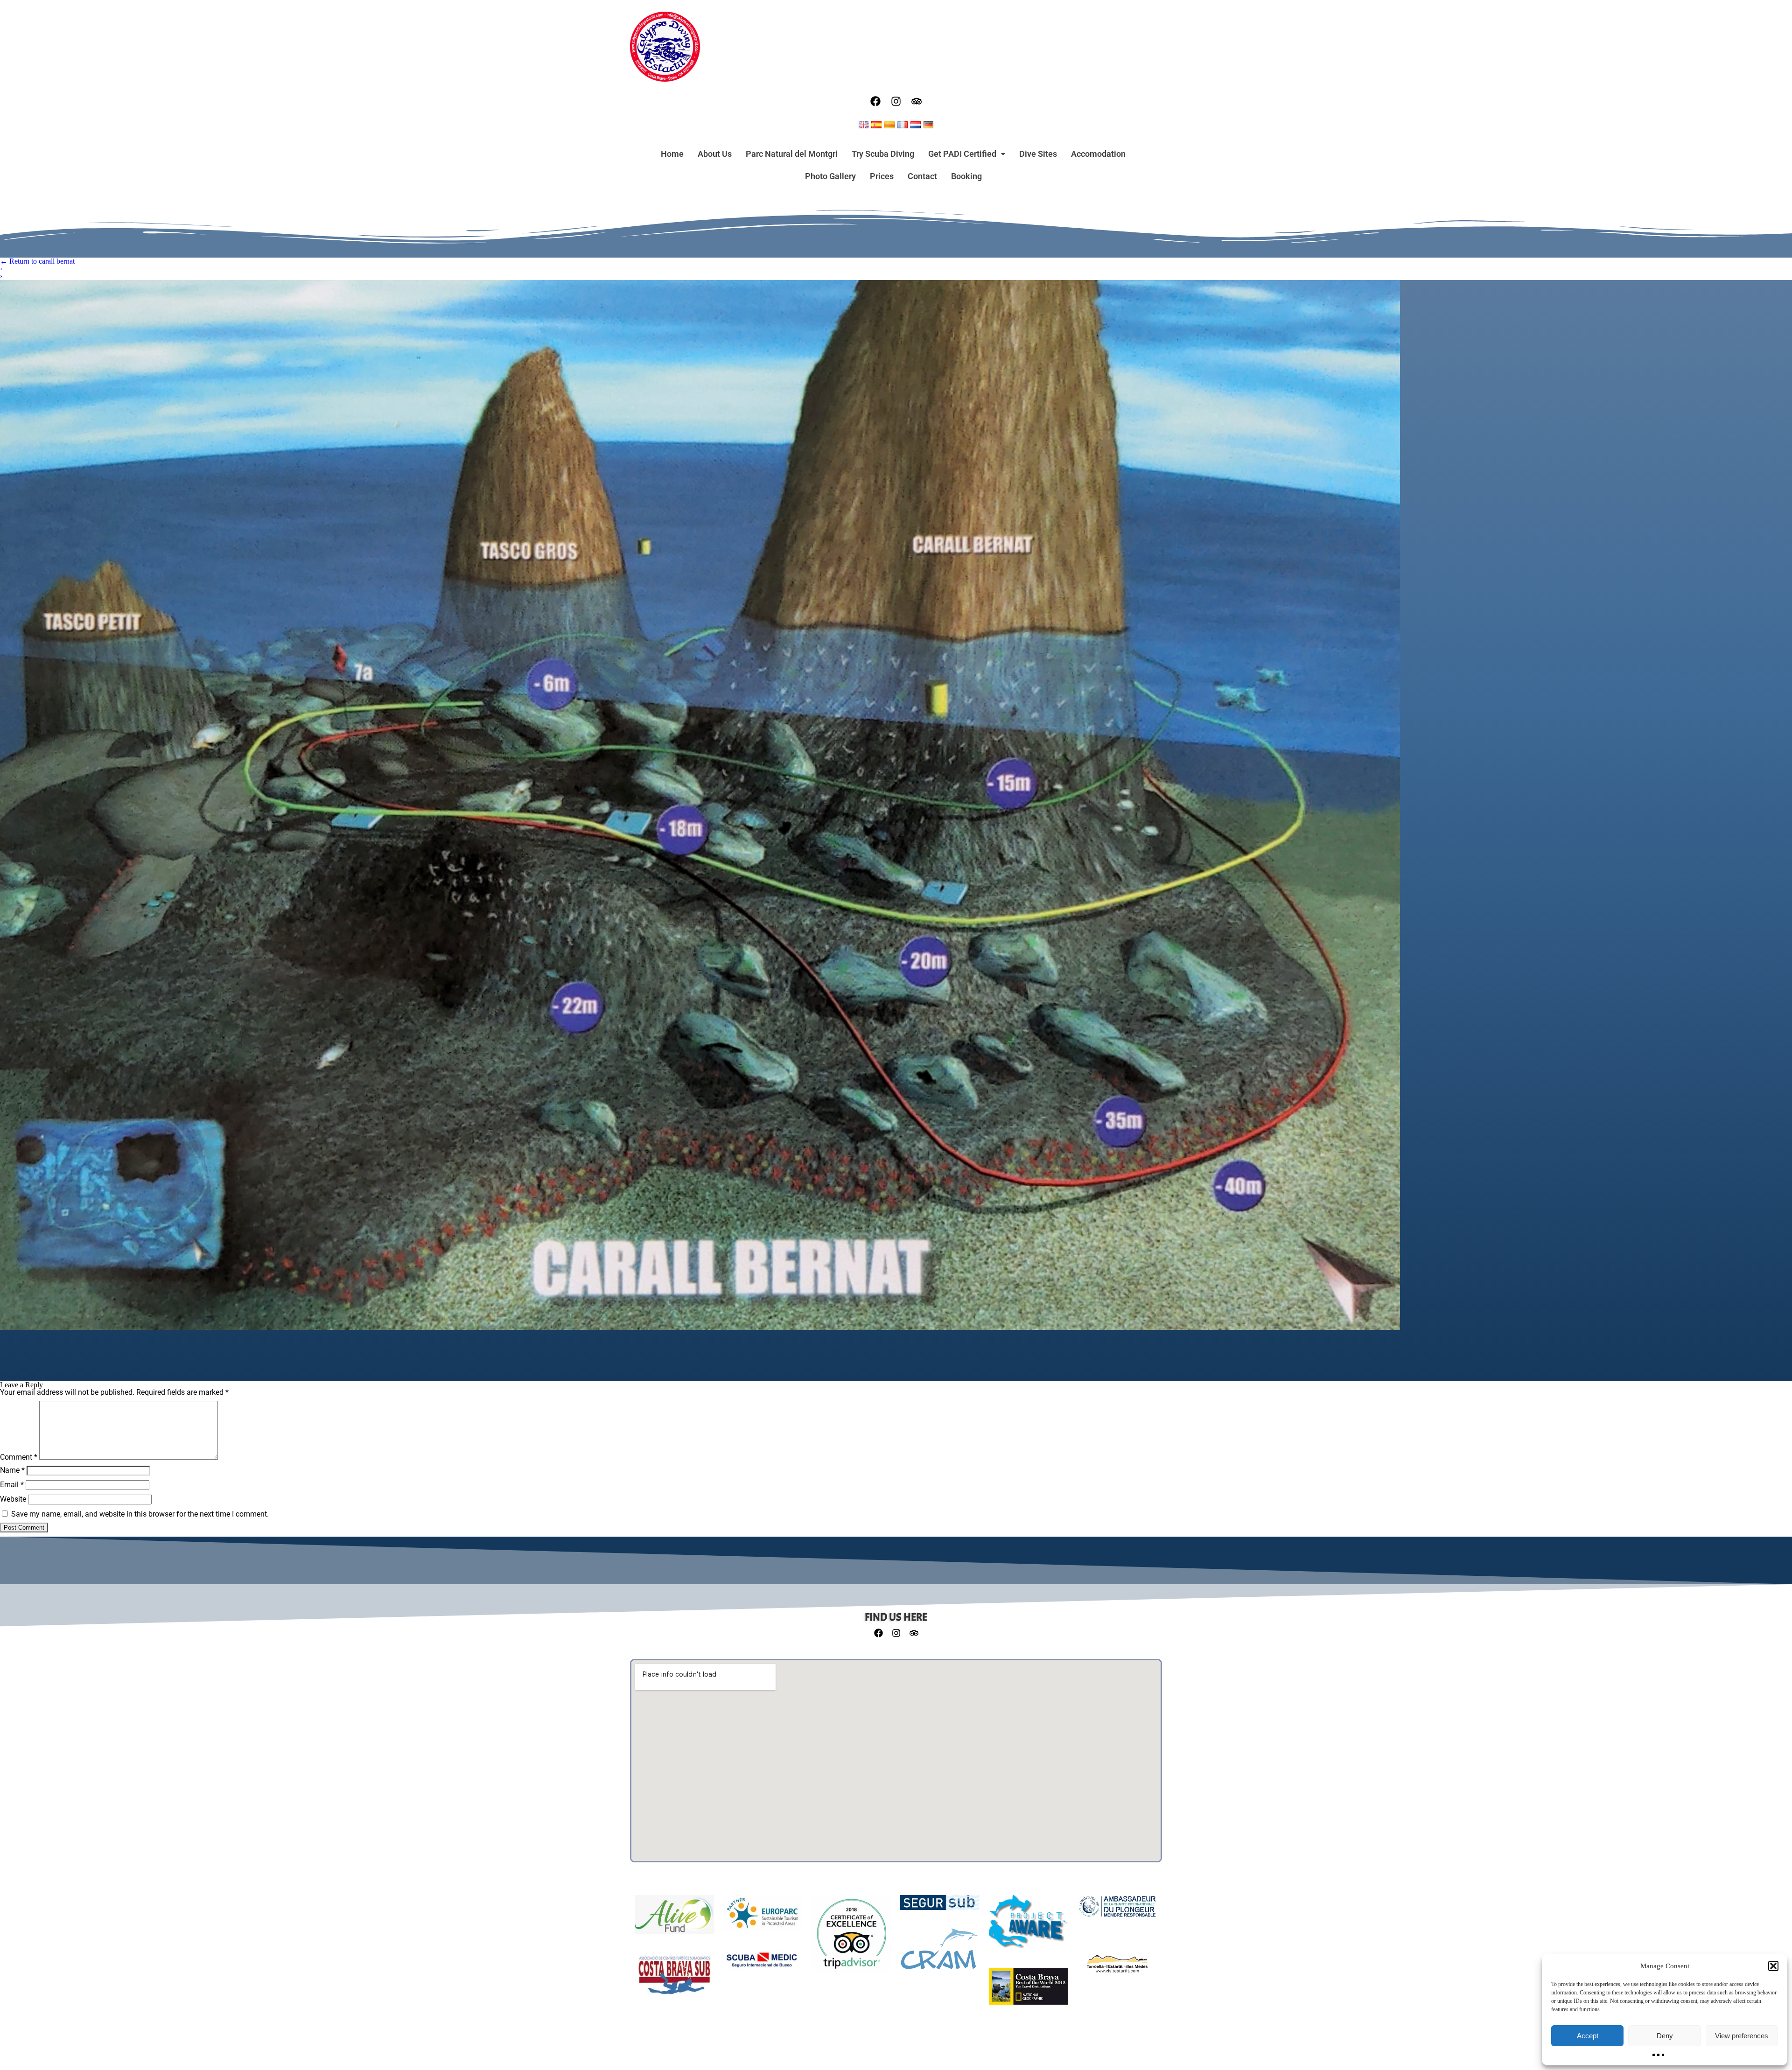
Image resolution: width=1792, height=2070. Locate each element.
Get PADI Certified (962, 154)
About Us (715, 154)
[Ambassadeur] (1117, 1911)
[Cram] (940, 1954)
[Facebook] (875, 101)
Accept (1588, 2036)
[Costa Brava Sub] (674, 1980)
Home (672, 154)
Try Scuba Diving (883, 154)
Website (13, 1499)
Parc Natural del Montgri (792, 154)
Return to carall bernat (37, 261)
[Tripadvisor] (917, 101)
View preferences (1742, 2036)
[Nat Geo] (1029, 1991)
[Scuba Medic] (763, 1965)
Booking (966, 176)
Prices (882, 176)
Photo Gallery (830, 176)
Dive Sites (1038, 154)
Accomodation (1098, 154)
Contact (922, 176)
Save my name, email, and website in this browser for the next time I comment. (140, 1514)
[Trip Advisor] (851, 1939)
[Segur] (940, 1907)
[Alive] (674, 1919)
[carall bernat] (896, 805)
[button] (1773, 1966)
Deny (1665, 2036)
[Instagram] (896, 101)
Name (12, 1470)
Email (12, 1485)
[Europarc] (763, 1918)
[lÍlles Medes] (1117, 1968)
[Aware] (1029, 1927)
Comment (19, 1457)
